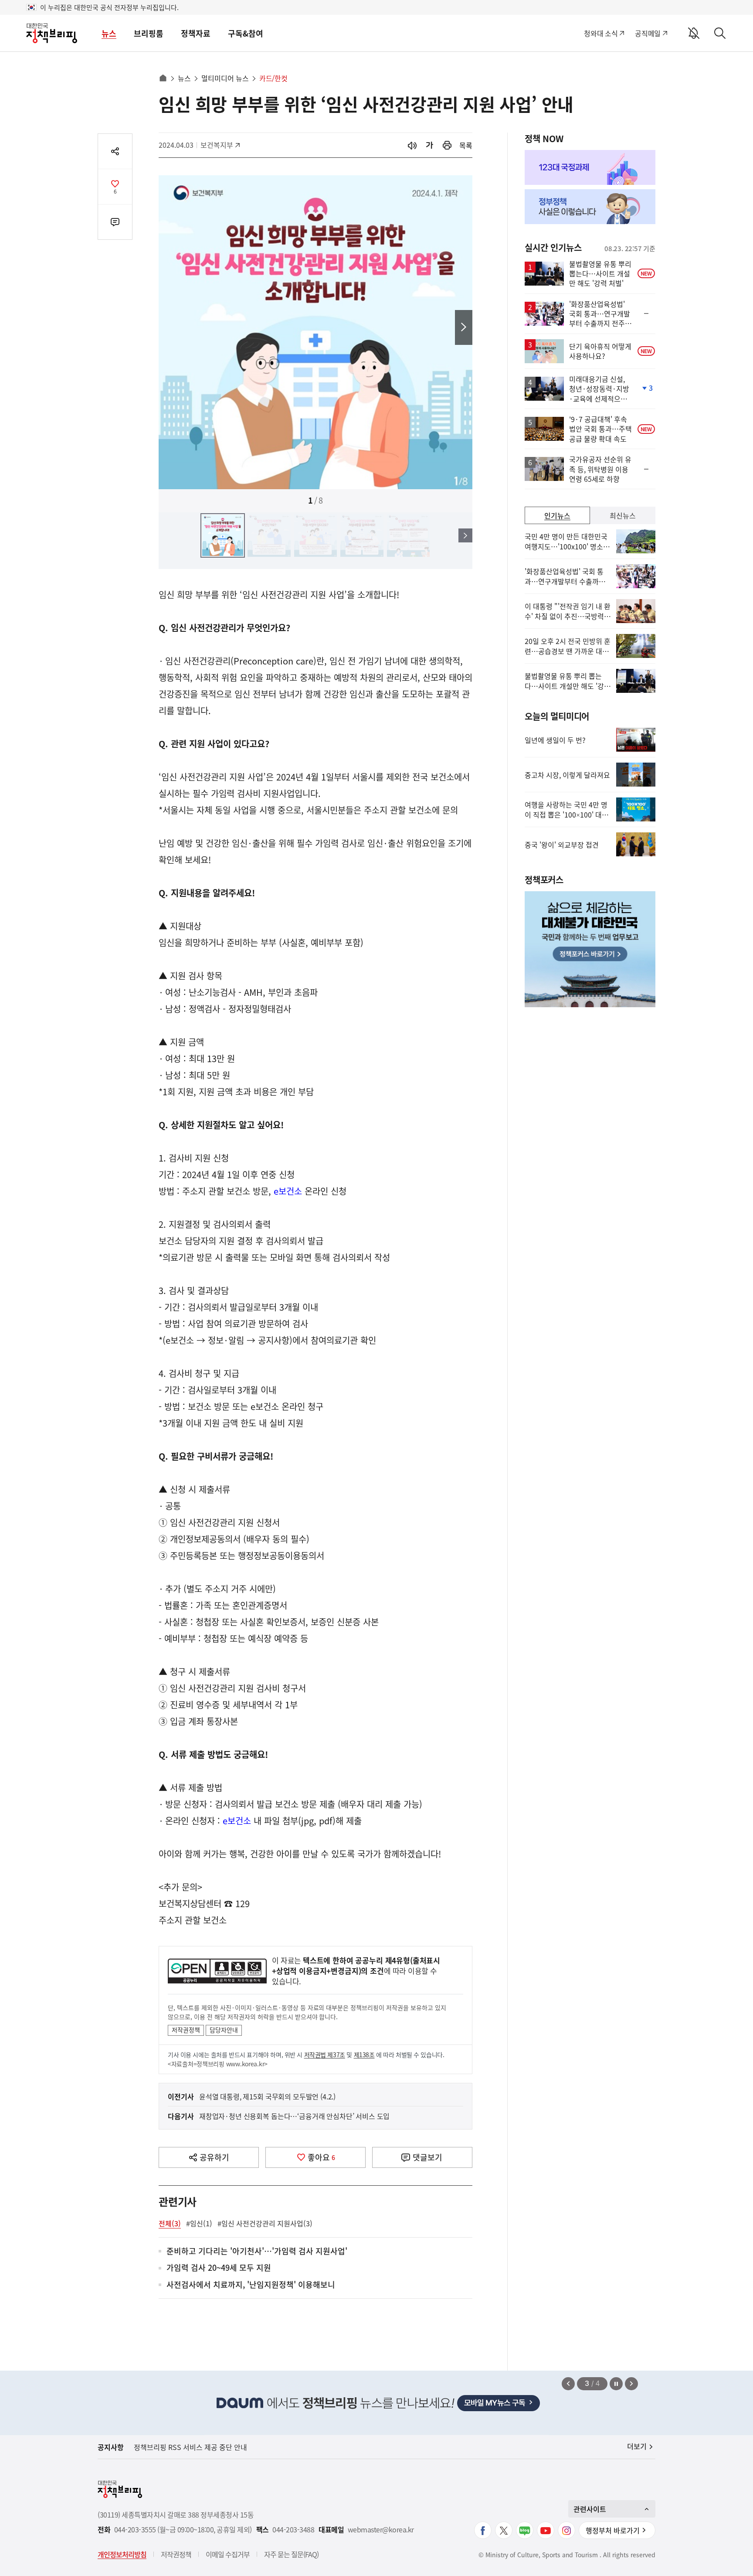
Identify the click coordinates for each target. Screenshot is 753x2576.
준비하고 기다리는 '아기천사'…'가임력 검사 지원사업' (257, 2251)
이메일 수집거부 (228, 2554)
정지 (616, 2384)
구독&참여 (246, 33)
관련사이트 (590, 2509)
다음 (464, 327)
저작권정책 (186, 2030)
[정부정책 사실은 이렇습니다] (590, 207)
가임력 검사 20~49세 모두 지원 (219, 2268)
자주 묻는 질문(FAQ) (291, 2554)
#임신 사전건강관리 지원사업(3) (265, 2223)
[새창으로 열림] (447, 145)
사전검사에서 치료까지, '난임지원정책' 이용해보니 (251, 2285)
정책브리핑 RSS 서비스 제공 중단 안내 (190, 2447)
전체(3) (170, 2223)
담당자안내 (224, 2030)
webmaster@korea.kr (381, 2530)
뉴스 (109, 33)
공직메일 (648, 33)
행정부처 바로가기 (613, 2530)
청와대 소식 (601, 33)
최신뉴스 (623, 515)
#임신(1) (199, 2223)
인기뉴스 (557, 515)
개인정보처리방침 (122, 2554)
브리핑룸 (149, 33)
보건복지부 (220, 145)
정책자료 (196, 33)
